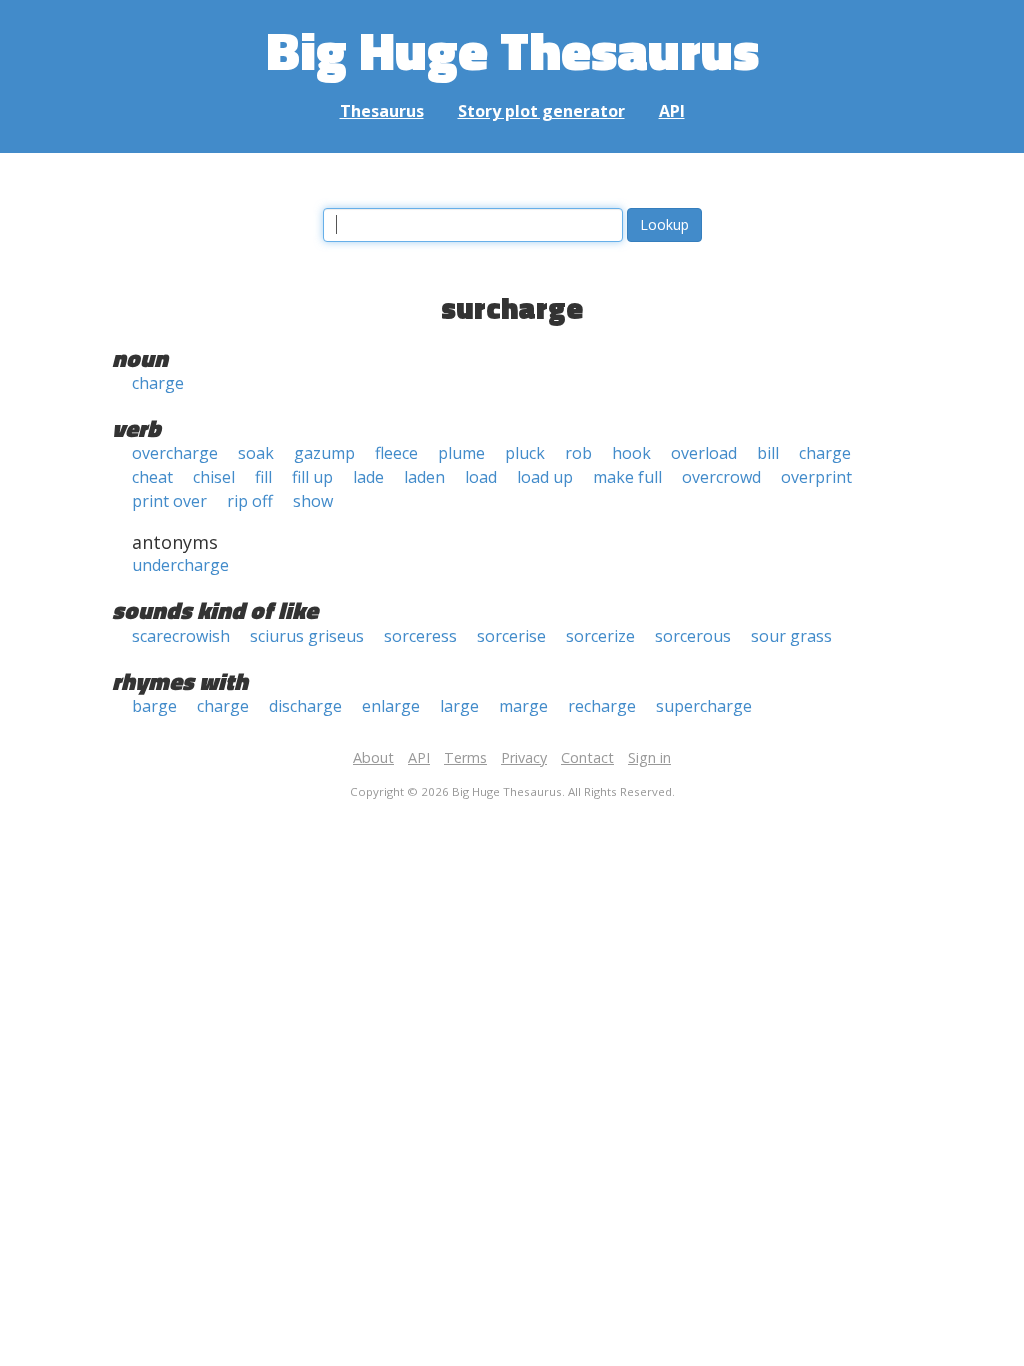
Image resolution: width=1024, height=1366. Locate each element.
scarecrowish (181, 636)
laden (424, 477)
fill (263, 477)
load (481, 477)
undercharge (180, 565)
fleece (396, 453)
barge (154, 706)
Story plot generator (541, 111)
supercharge (704, 706)
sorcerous (693, 636)
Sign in (649, 757)
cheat (152, 477)
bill (768, 453)
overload (704, 453)
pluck (525, 453)
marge (523, 706)
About (373, 757)
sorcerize (600, 636)
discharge (305, 706)
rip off (250, 501)
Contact (587, 757)
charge (158, 383)
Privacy (524, 757)
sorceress (420, 636)
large (459, 706)
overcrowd (721, 477)
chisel (214, 477)
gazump (324, 453)
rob (578, 453)
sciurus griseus (307, 636)
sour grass (791, 636)
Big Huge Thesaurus (512, 49)
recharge (602, 706)
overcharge (175, 453)
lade (368, 477)
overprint (816, 477)
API (672, 111)
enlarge (391, 706)
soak (256, 453)
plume (461, 453)
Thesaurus (382, 111)
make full (627, 477)
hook (631, 453)
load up (545, 477)
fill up (312, 477)
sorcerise (511, 636)
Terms (465, 757)
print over (169, 501)
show (313, 501)
